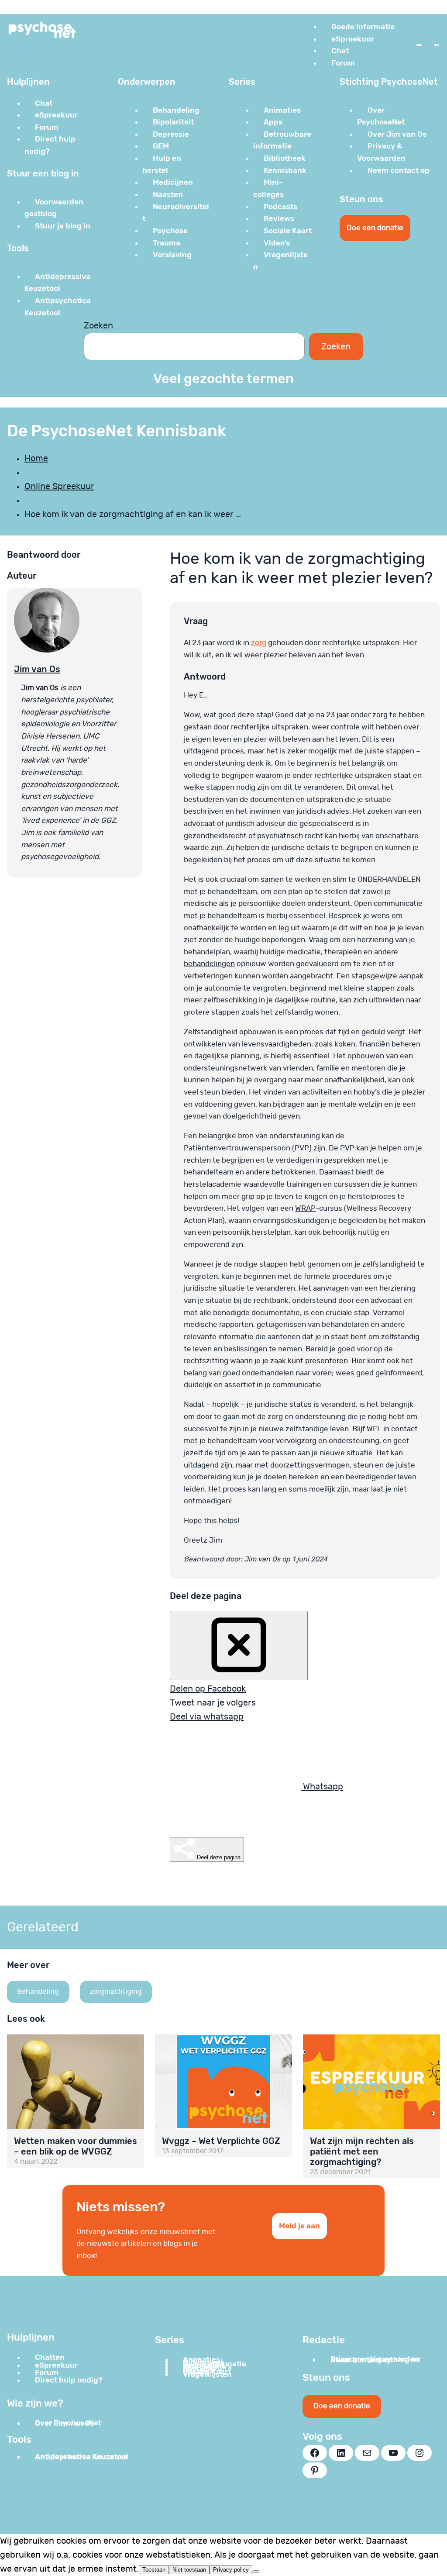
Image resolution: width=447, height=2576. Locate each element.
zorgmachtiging (116, 1992)
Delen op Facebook (208, 1689)
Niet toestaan (189, 2570)
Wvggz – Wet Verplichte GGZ (221, 2141)
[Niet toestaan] (256, 2572)
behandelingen (209, 964)
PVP (347, 1148)
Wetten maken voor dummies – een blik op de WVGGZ (76, 2146)
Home (36, 459)
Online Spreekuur (59, 487)
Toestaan (154, 2570)
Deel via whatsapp (207, 1717)
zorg (259, 643)
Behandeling (38, 1992)
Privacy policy (231, 2570)
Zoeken (98, 326)
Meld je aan (299, 2226)
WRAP (305, 1208)
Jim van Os (37, 669)
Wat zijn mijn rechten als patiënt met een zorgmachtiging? (362, 2151)
